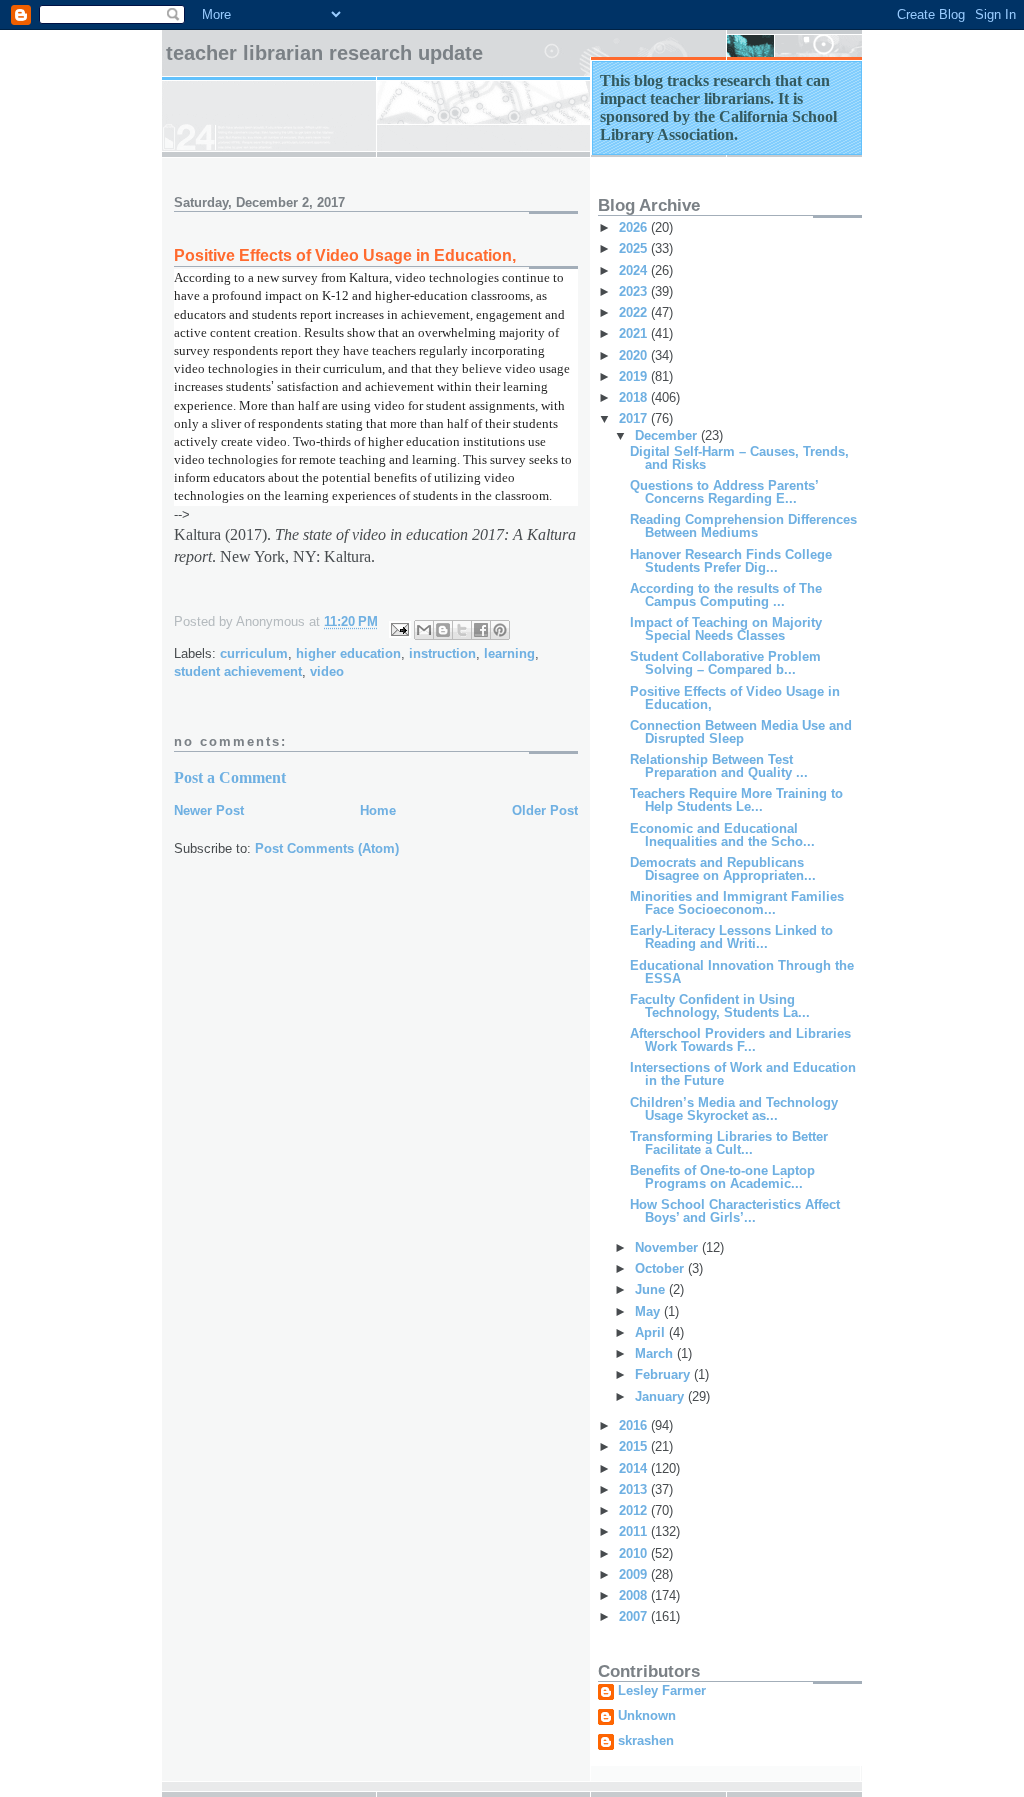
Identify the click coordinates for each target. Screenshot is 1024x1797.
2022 (635, 312)
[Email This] (424, 630)
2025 (635, 248)
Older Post (545, 810)
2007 (635, 1616)
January (661, 1396)
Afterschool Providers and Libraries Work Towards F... (740, 1040)
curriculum (254, 653)
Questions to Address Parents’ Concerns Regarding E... (724, 492)
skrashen (646, 1741)
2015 (635, 1446)
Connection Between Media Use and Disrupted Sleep (741, 732)
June (652, 1289)
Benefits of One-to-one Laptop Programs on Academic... (722, 1177)
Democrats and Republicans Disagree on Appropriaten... (723, 869)
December (668, 435)
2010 (635, 1553)
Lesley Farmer (662, 1691)
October (661, 1268)
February (664, 1374)
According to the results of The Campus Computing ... (726, 595)
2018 (635, 397)
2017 (635, 418)
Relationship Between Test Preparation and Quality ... (719, 766)
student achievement (238, 671)
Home (378, 810)
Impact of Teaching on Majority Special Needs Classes (726, 629)
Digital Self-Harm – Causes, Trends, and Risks (739, 458)
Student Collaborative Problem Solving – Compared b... (725, 663)
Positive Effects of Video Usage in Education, (735, 698)
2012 (635, 1510)
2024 (635, 270)
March (656, 1353)
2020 (635, 355)
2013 (635, 1489)
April (652, 1332)
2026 (635, 227)
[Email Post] (398, 628)
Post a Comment (230, 777)
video (327, 671)
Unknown (647, 1716)
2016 (635, 1425)
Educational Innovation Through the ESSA (742, 972)
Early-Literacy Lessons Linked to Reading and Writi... (731, 937)
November (668, 1247)
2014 (635, 1468)
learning (509, 653)
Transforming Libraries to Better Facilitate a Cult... (729, 1143)
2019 (635, 376)
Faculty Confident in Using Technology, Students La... (720, 1006)
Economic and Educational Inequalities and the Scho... (722, 835)
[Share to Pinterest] (500, 630)
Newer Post (209, 810)
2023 (635, 291)
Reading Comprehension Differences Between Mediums (743, 526)
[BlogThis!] (443, 630)
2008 (635, 1595)
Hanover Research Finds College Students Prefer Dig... (731, 561)
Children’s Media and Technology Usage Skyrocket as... (734, 1109)
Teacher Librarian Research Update (324, 53)
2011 (635, 1531)
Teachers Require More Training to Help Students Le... (736, 800)
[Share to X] (462, 630)
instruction (442, 653)
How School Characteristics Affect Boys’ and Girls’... (735, 1211)
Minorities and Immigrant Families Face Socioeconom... (737, 903)
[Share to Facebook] (481, 630)
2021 (635, 333)
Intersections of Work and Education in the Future (743, 1074)
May (649, 1311)
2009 (635, 1574)
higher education (348, 653)
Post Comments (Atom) (327, 848)
